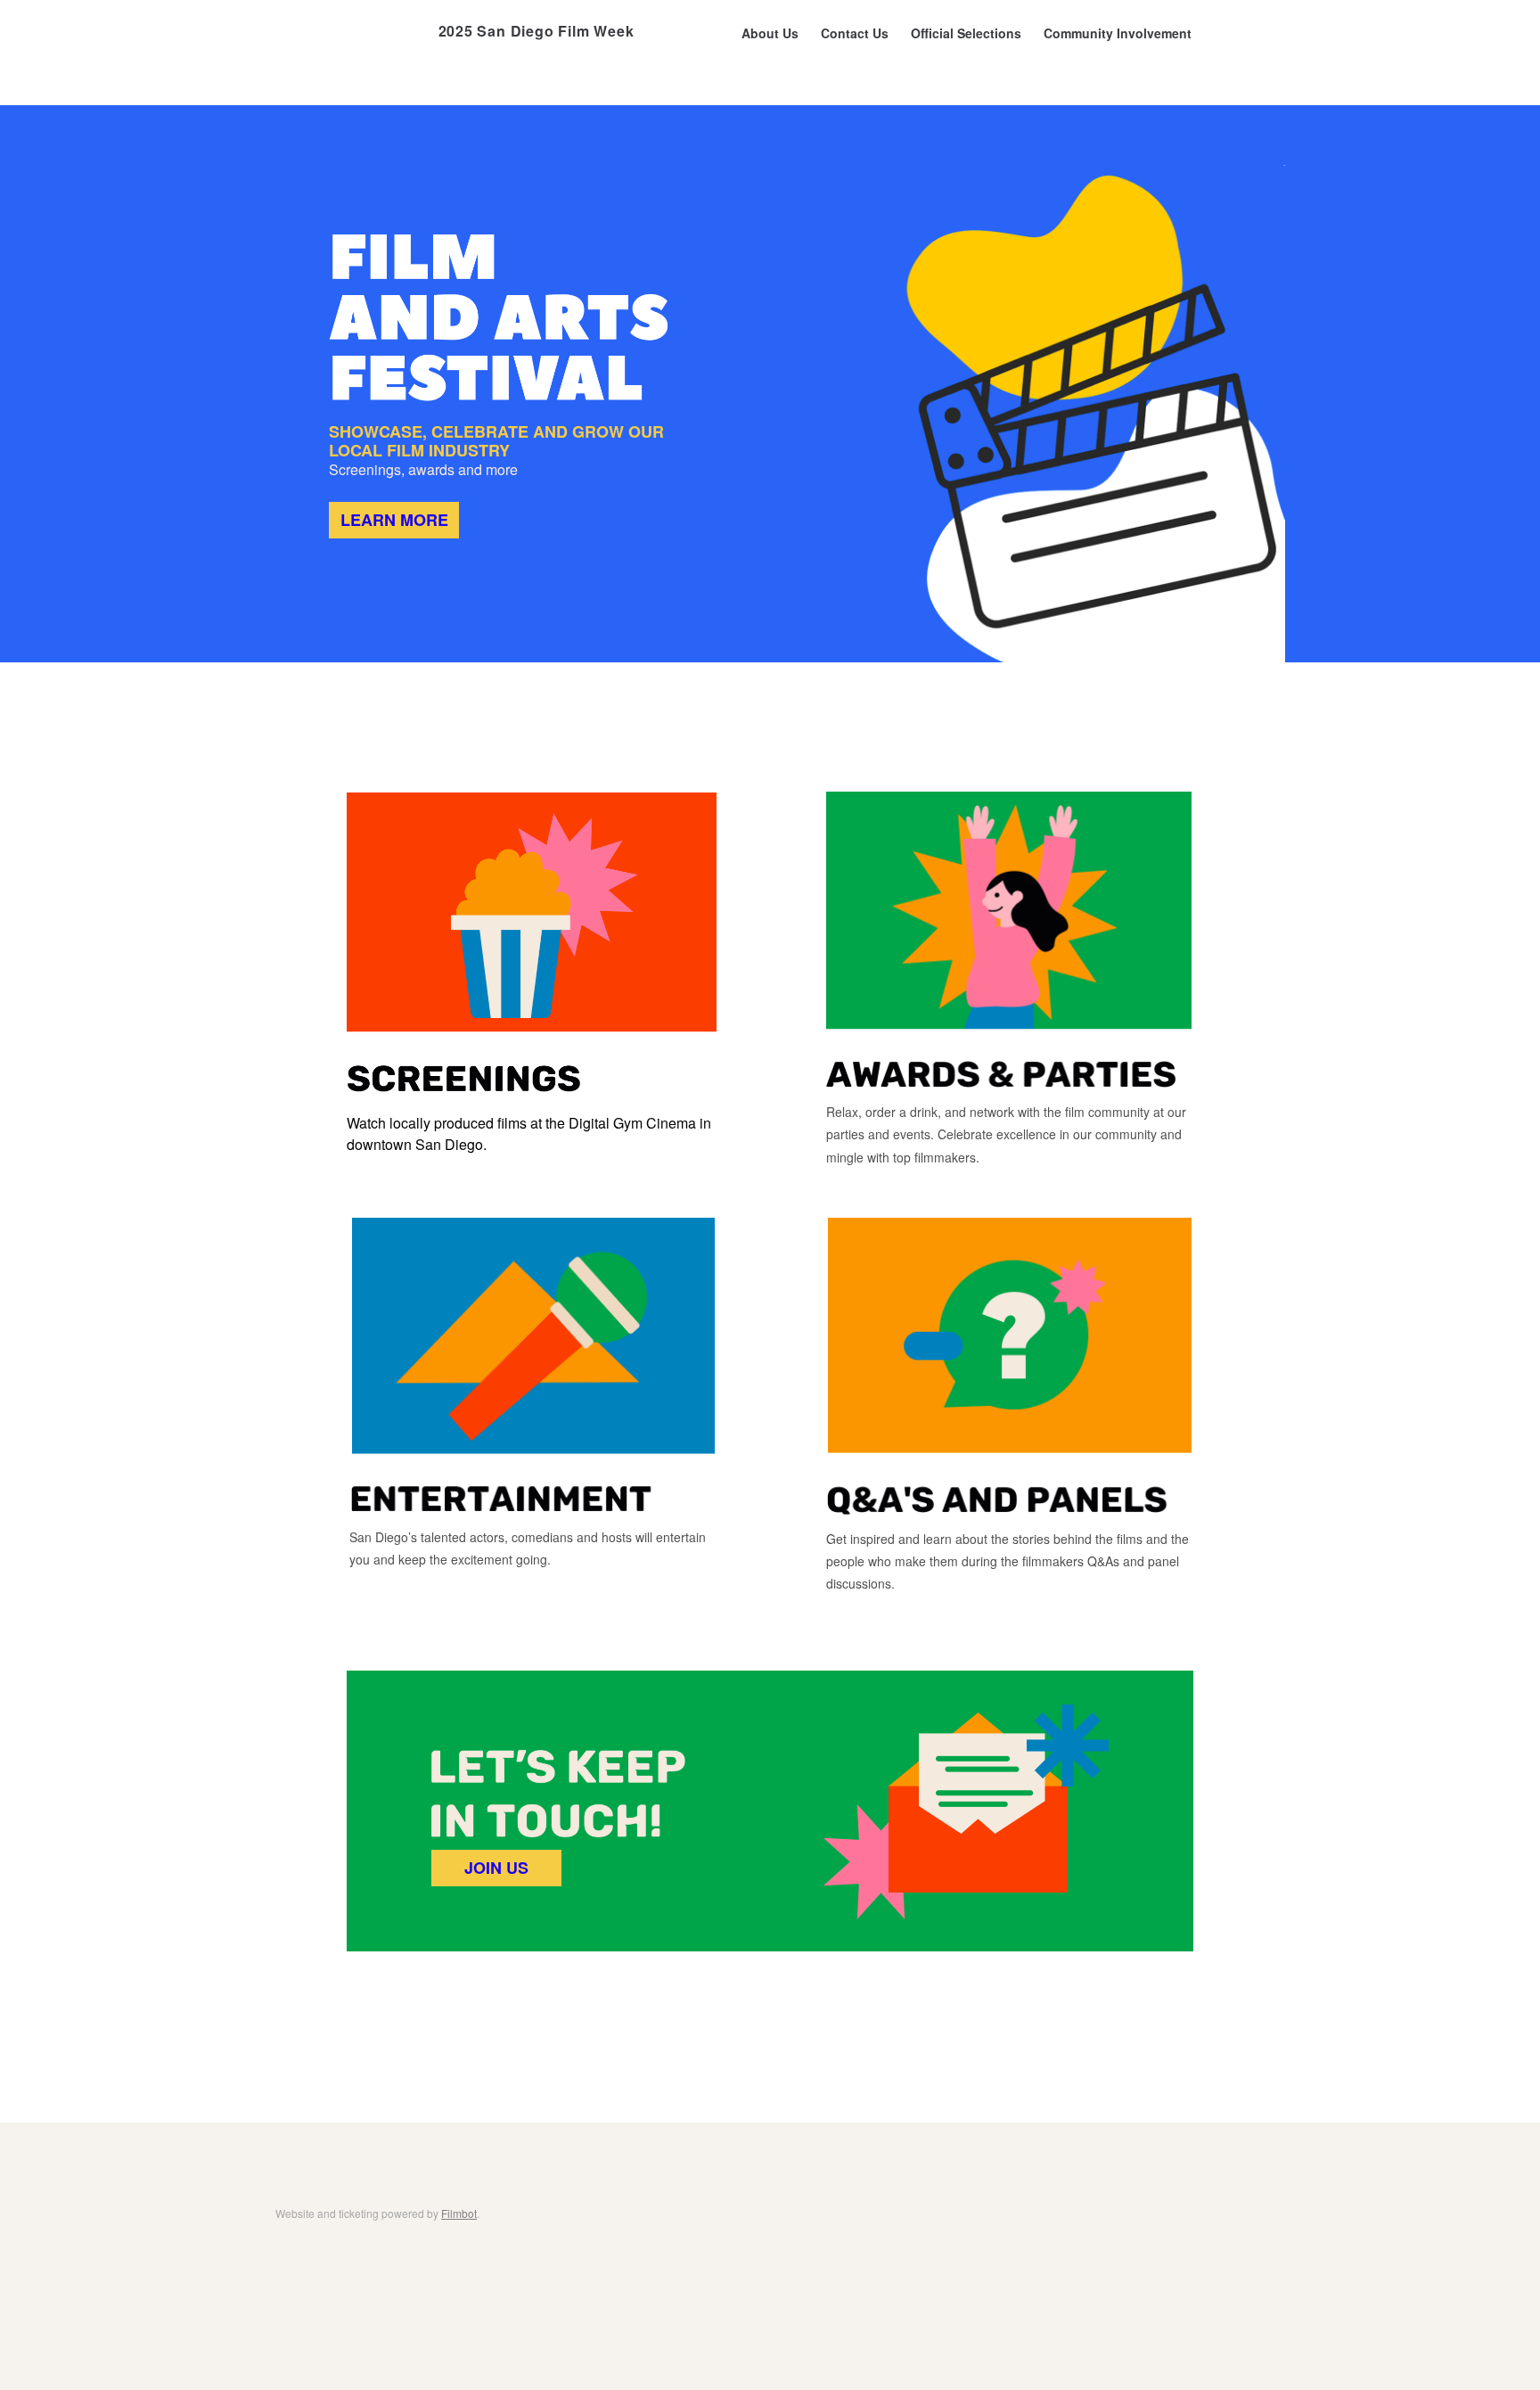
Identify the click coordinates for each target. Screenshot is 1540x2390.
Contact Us (855, 33)
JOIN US (496, 1868)
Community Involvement (1118, 33)
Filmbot (459, 2213)
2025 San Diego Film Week (537, 31)
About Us (770, 33)
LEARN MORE (394, 520)
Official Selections (966, 33)
